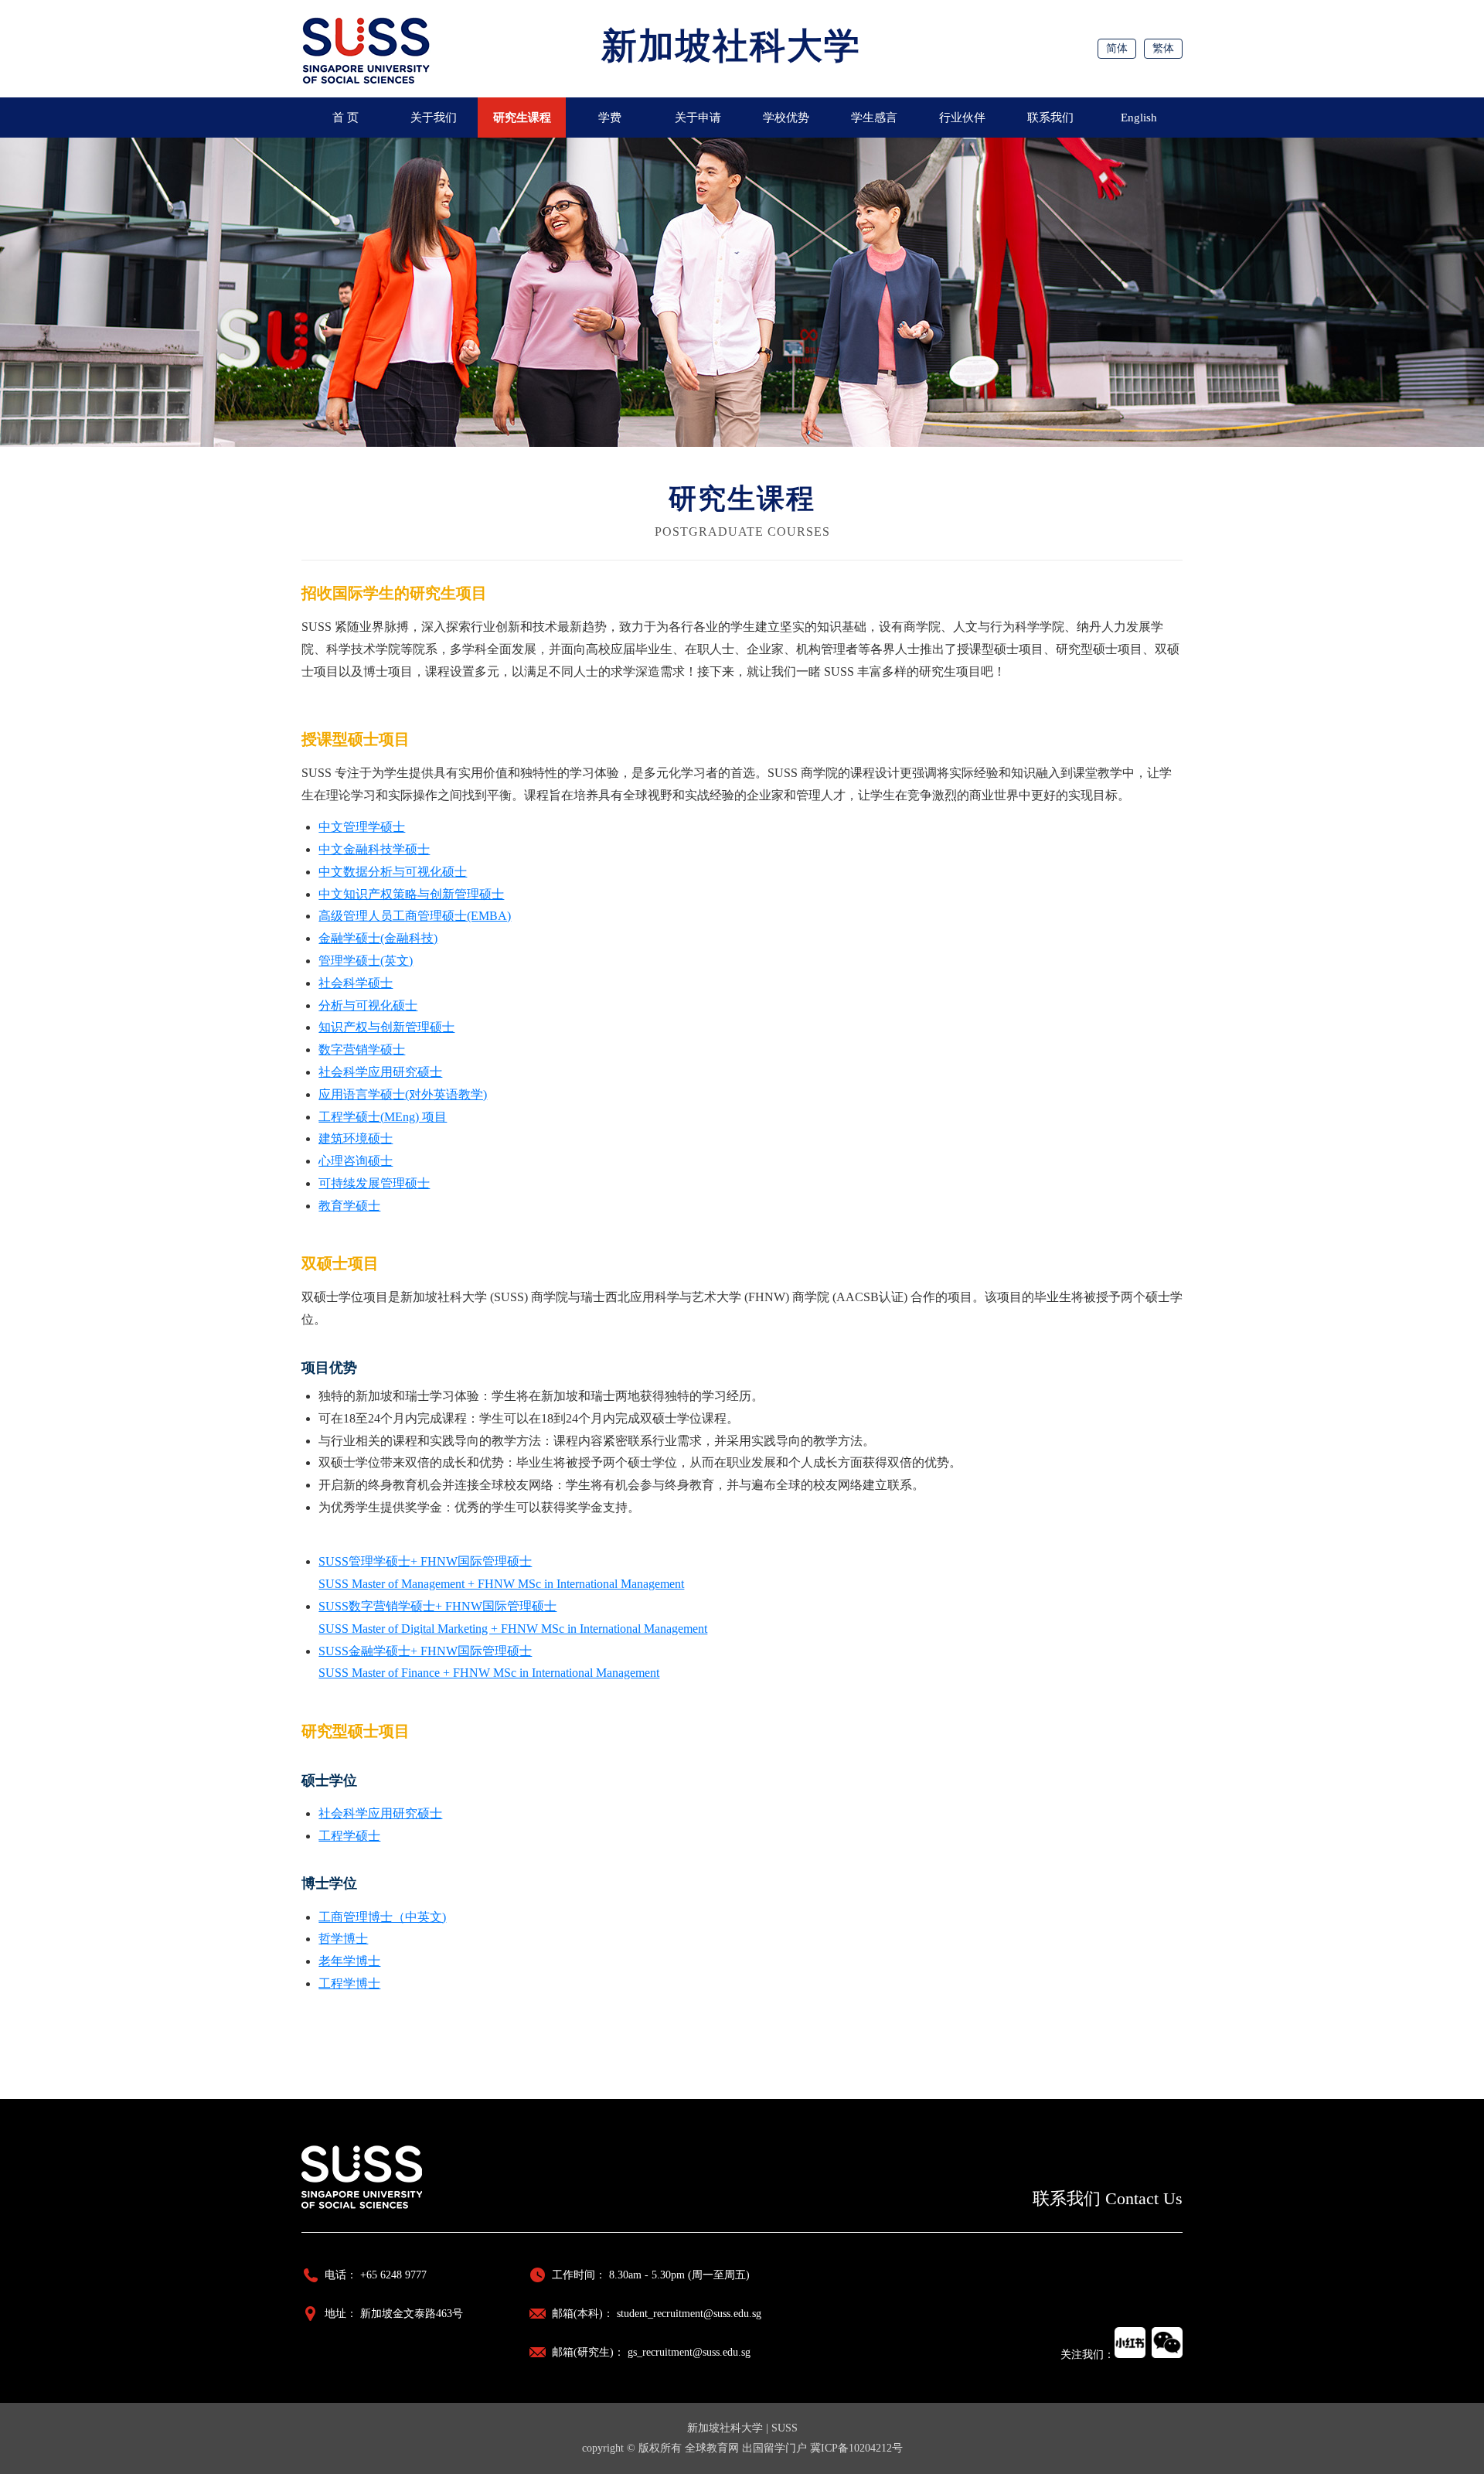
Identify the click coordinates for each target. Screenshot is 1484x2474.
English (1139, 118)
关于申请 (698, 118)
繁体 (1163, 48)
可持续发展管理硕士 (374, 1183)
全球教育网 (712, 2448)
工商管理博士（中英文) (382, 1917)
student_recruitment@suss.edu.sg (689, 2314)
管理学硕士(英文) (366, 961)
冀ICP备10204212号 (856, 2448)
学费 (610, 118)
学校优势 (786, 118)
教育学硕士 (349, 1206)
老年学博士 (349, 1961)
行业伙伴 (962, 118)
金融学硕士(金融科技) (378, 938)
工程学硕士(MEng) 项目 (383, 1117)
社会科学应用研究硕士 (380, 1072)
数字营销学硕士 (362, 1050)
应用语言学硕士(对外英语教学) (403, 1094)
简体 (1117, 48)
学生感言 (874, 118)
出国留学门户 (774, 2448)
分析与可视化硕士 (368, 1005)
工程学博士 (349, 1983)
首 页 (345, 118)
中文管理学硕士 (362, 827)
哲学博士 (343, 1939)
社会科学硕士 (356, 983)
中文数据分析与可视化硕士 (393, 872)
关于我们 (434, 118)
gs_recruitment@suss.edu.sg (689, 2352)
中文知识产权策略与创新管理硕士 (411, 894)
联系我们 (1050, 118)
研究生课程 (522, 118)
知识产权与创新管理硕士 (386, 1027)
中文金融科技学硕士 (374, 849)
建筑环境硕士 (356, 1138)
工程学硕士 (349, 1836)
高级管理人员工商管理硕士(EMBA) (415, 916)
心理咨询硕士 (356, 1161)
